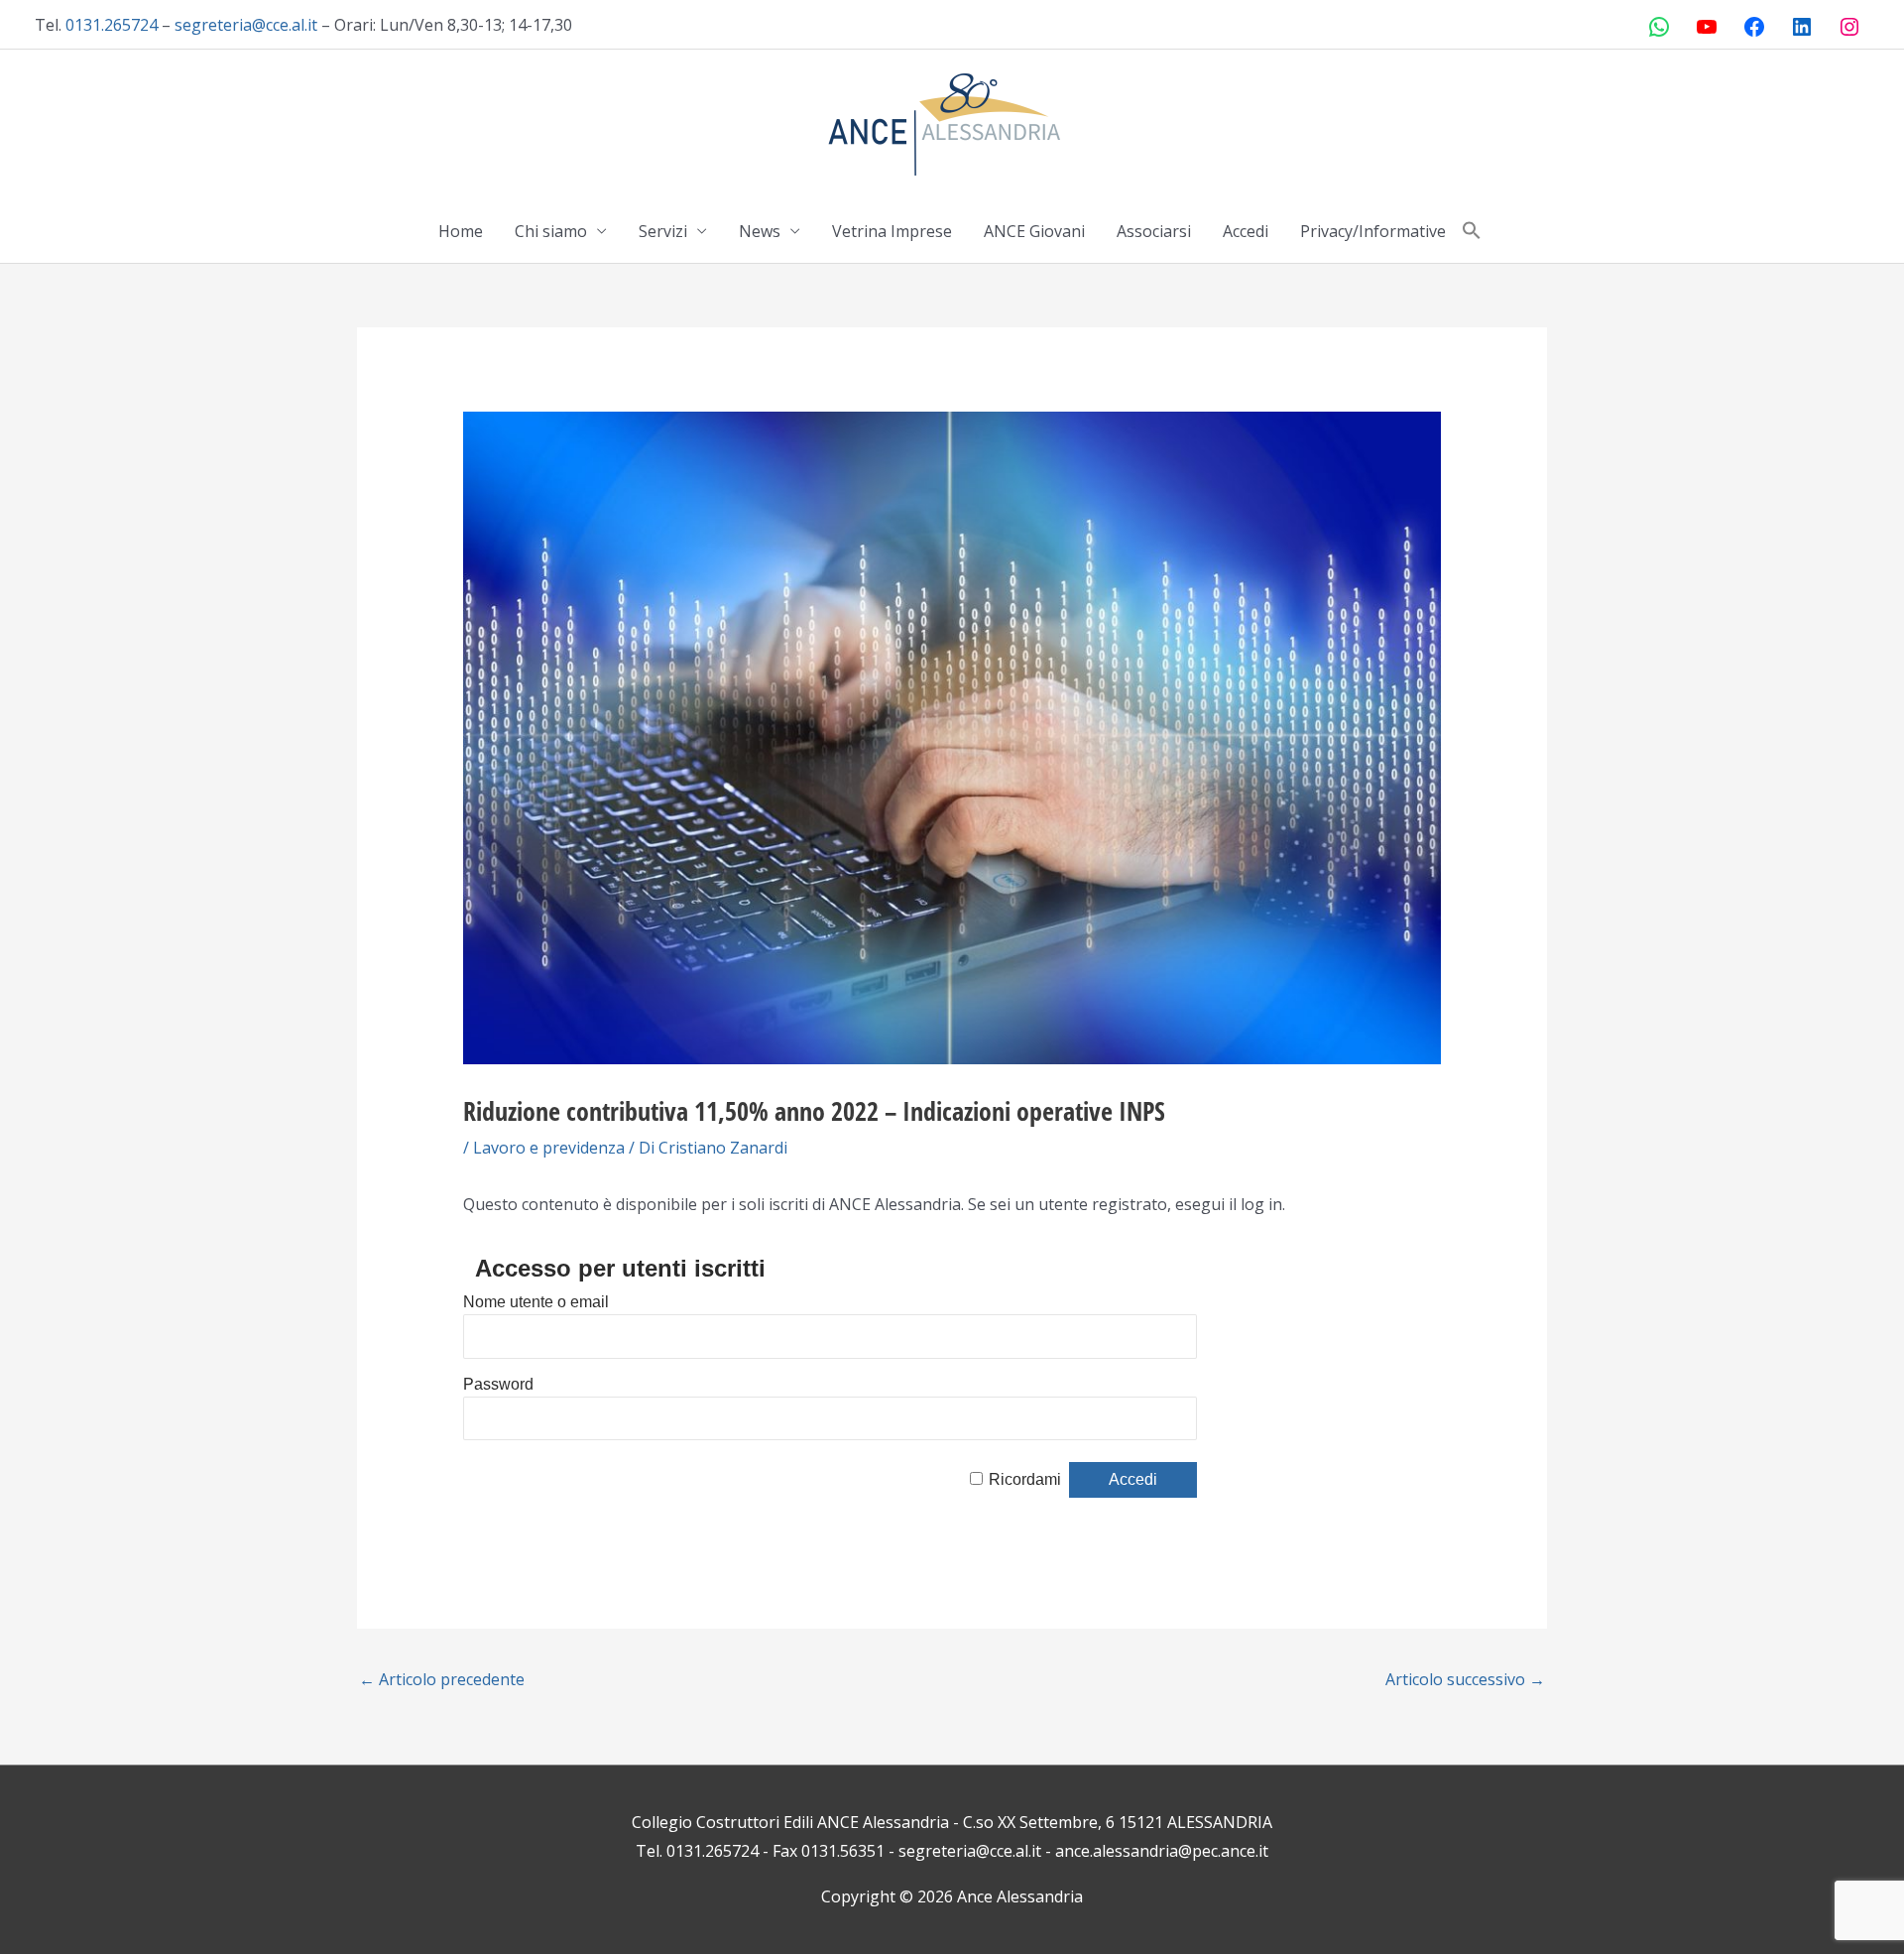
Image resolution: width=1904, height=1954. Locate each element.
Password (498, 1384)
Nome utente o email (536, 1302)
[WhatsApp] (1659, 27)
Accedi (1246, 231)
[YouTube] (1707, 27)
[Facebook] (1754, 27)
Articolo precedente (442, 1679)
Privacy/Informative (1373, 231)
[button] (1472, 231)
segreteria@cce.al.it (246, 25)
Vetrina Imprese (892, 231)
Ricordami (1025, 1479)
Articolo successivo (1465, 1679)
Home (461, 231)
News (760, 231)
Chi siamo (551, 231)
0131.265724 (112, 25)
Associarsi (1154, 231)
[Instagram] (1849, 27)
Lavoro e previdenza (549, 1148)
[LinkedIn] (1802, 27)
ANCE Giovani (1034, 231)
